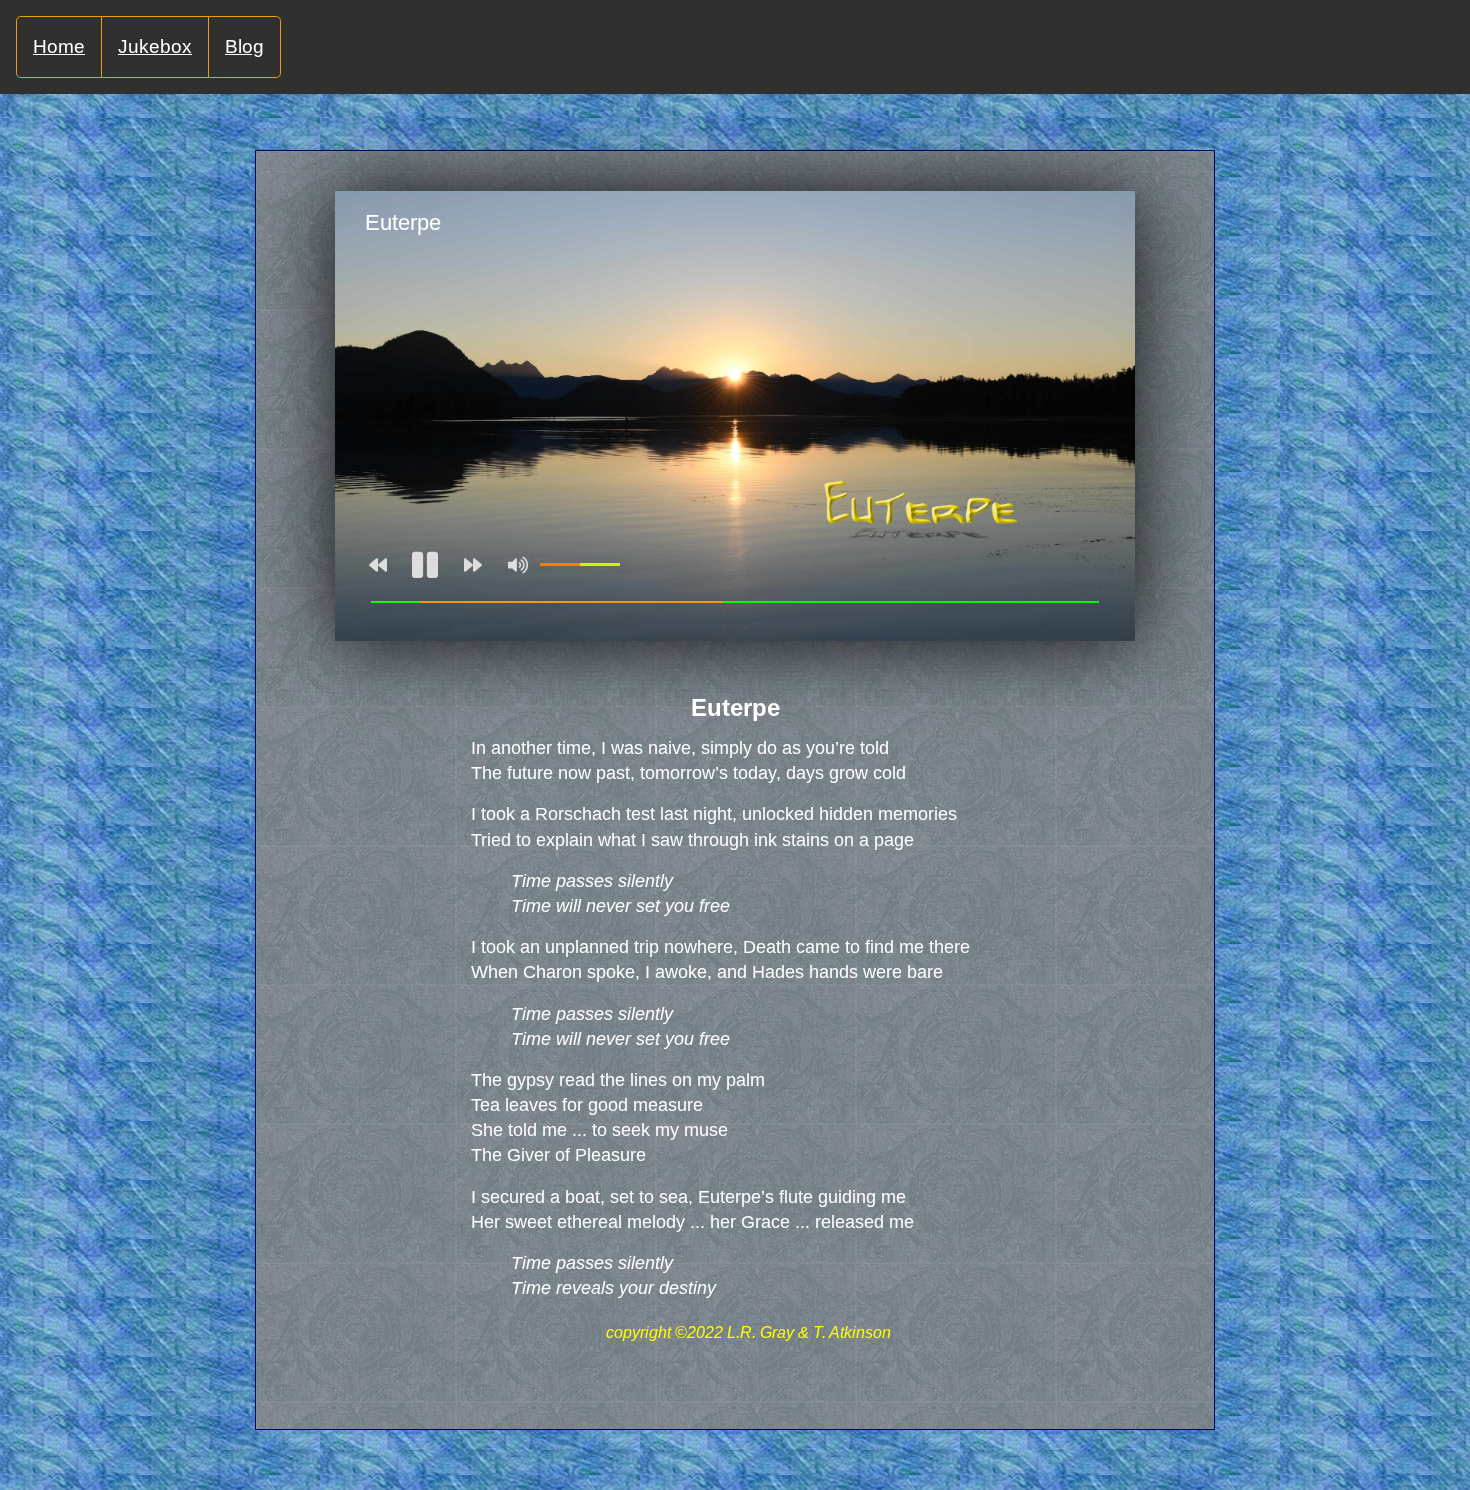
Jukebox (155, 46)
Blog (244, 46)
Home (59, 46)
